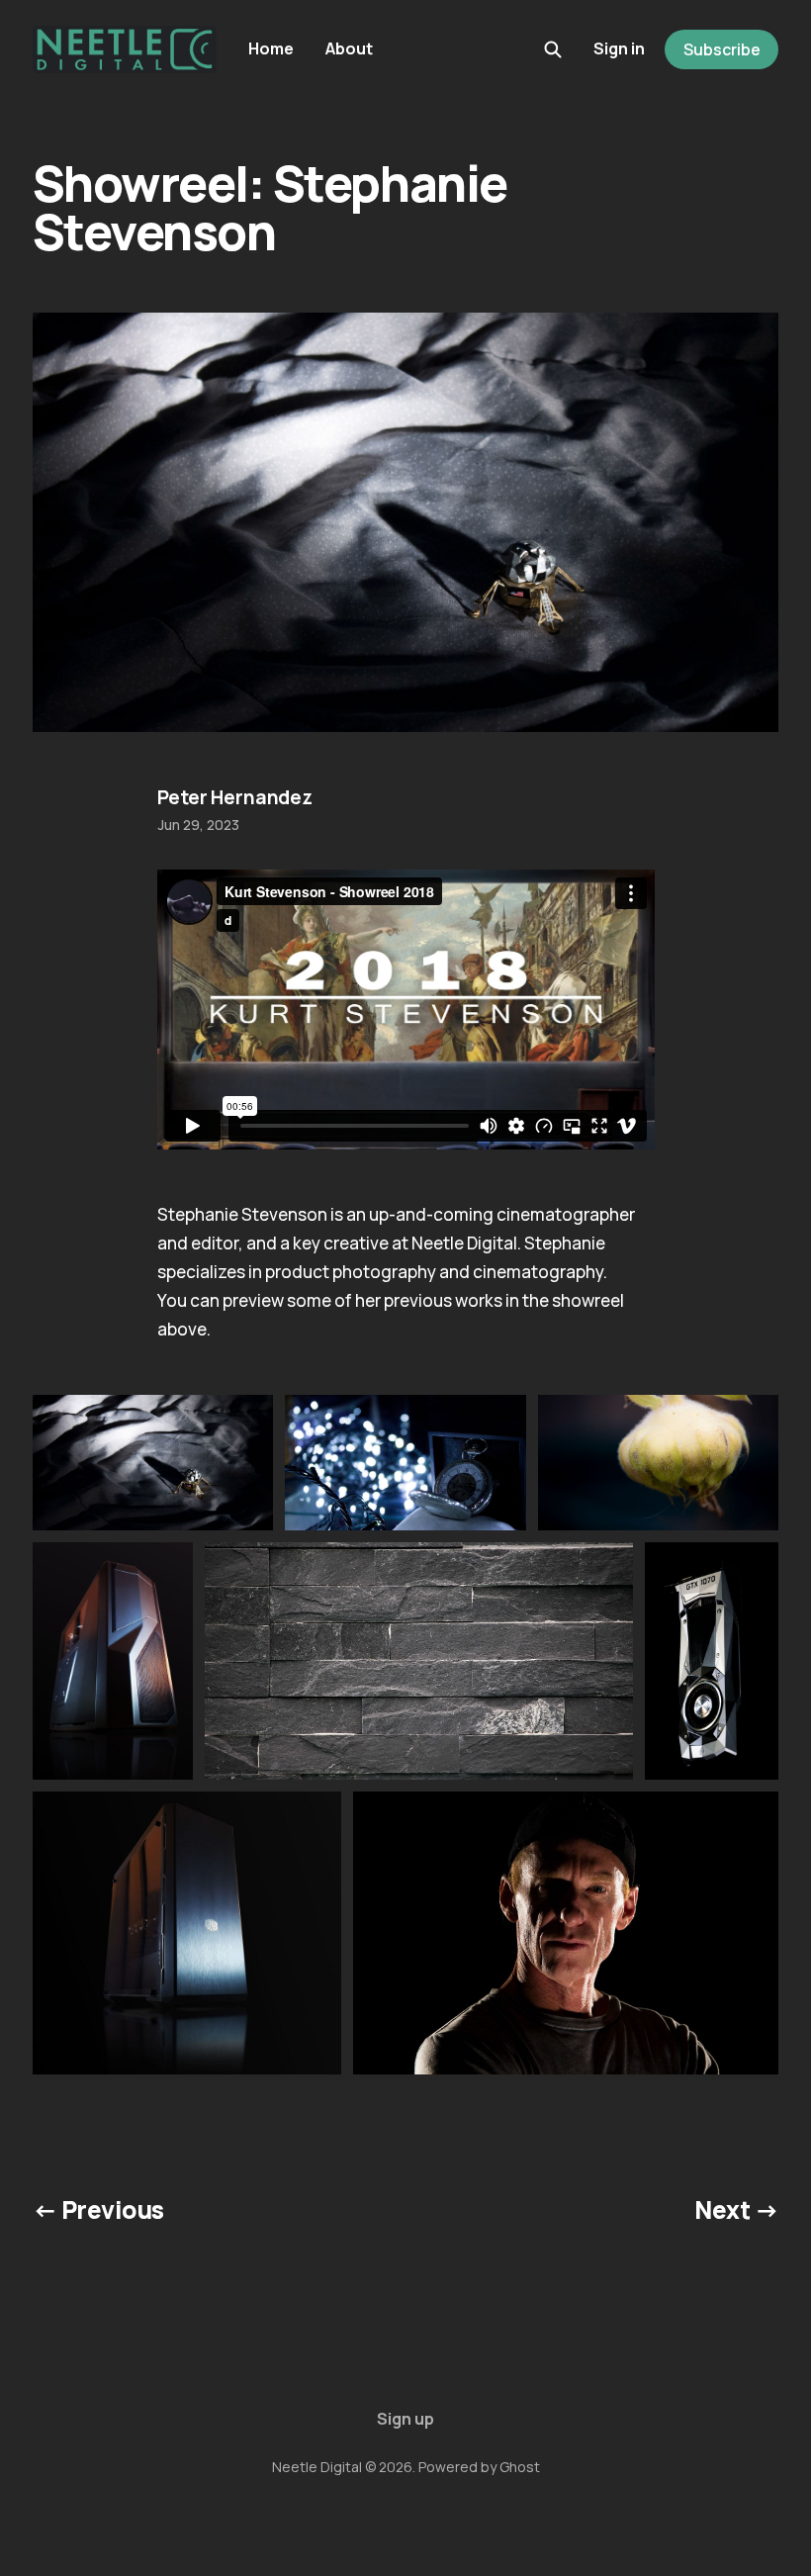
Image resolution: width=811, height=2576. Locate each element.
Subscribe (722, 49)
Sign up (405, 2419)
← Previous (98, 2209)
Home (271, 48)
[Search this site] (553, 49)
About (349, 48)
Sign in (619, 48)
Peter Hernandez (235, 797)
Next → (736, 2209)
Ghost (520, 2467)
